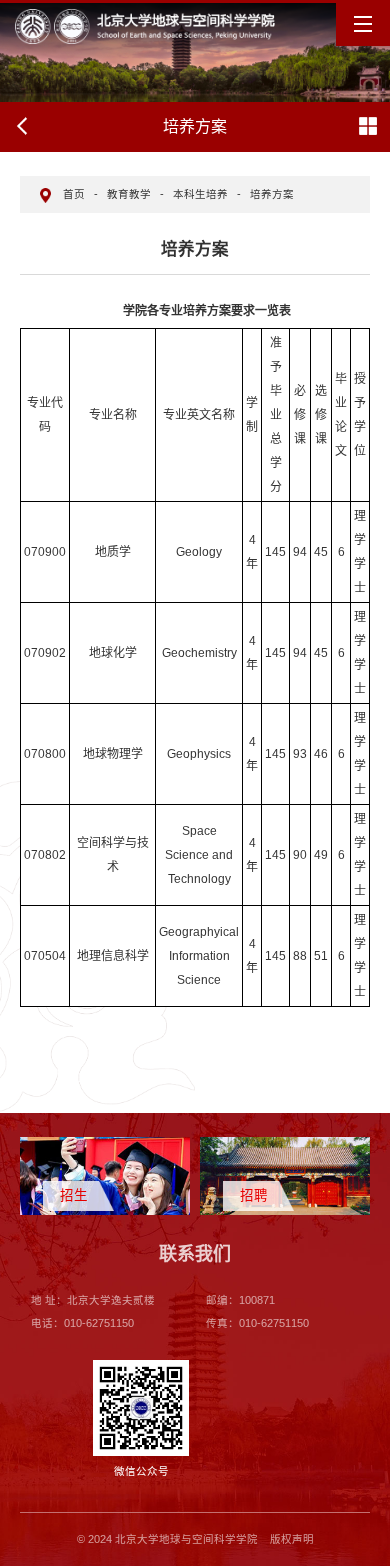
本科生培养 (200, 194)
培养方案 (272, 194)
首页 (74, 194)
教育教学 (129, 194)
